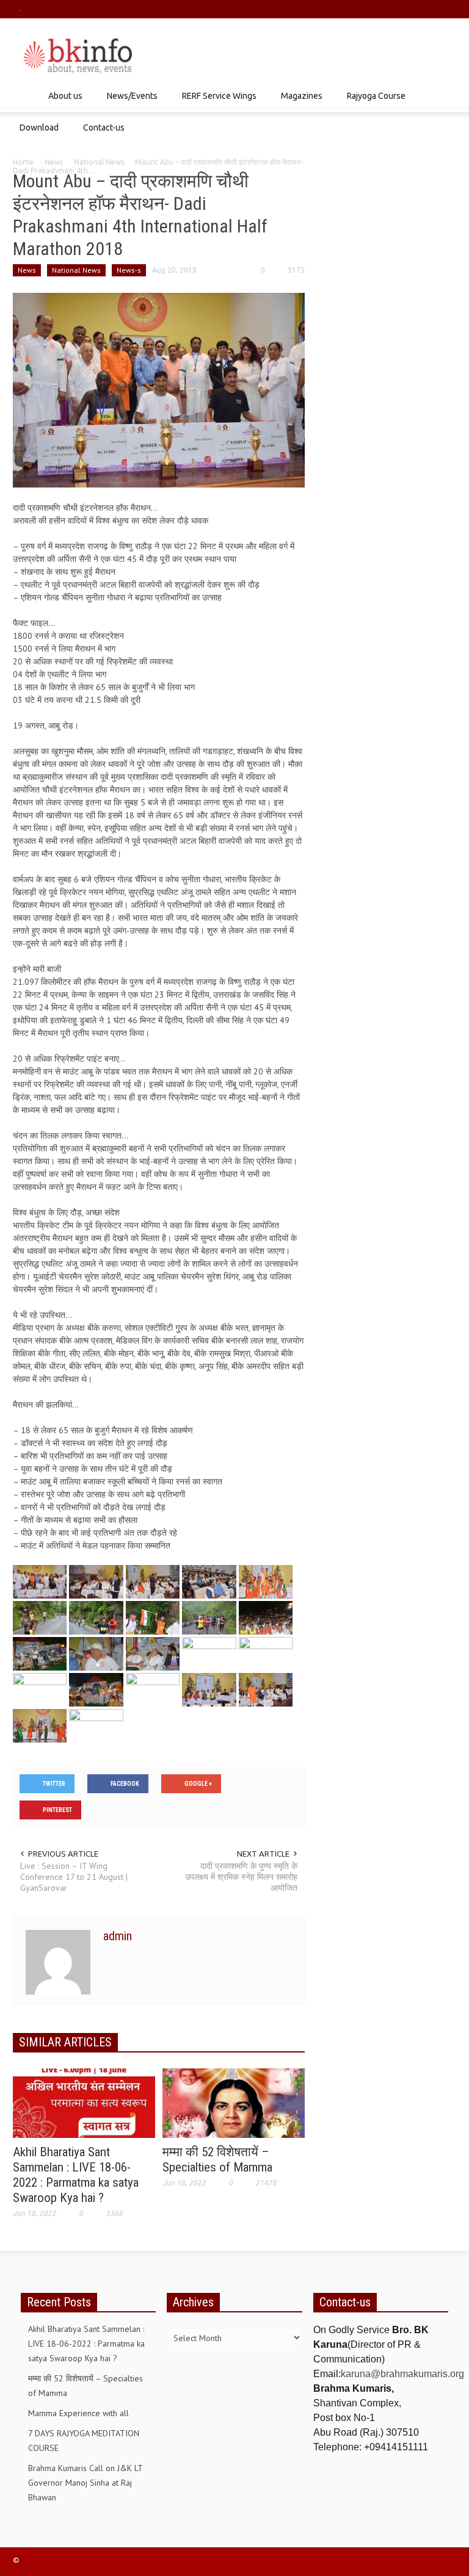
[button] (444, 95)
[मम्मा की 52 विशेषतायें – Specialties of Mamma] (234, 2103)
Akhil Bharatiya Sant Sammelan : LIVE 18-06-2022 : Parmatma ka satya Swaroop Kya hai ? (76, 2175)
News (54, 162)
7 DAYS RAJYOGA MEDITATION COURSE (84, 2441)
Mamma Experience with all (78, 2413)
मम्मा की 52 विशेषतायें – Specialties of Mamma (217, 2160)
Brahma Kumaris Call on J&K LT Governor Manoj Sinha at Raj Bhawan (85, 2483)
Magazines (298, 102)
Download (36, 133)
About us (62, 102)
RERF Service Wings (216, 102)
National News (99, 162)
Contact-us (104, 128)
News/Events (129, 102)
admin (118, 1936)
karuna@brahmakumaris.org (402, 2374)
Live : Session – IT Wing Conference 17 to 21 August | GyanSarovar (74, 1877)
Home (23, 162)
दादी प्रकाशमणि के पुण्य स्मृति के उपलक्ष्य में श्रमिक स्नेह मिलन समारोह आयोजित (241, 1877)
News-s (129, 270)
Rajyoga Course (373, 102)
